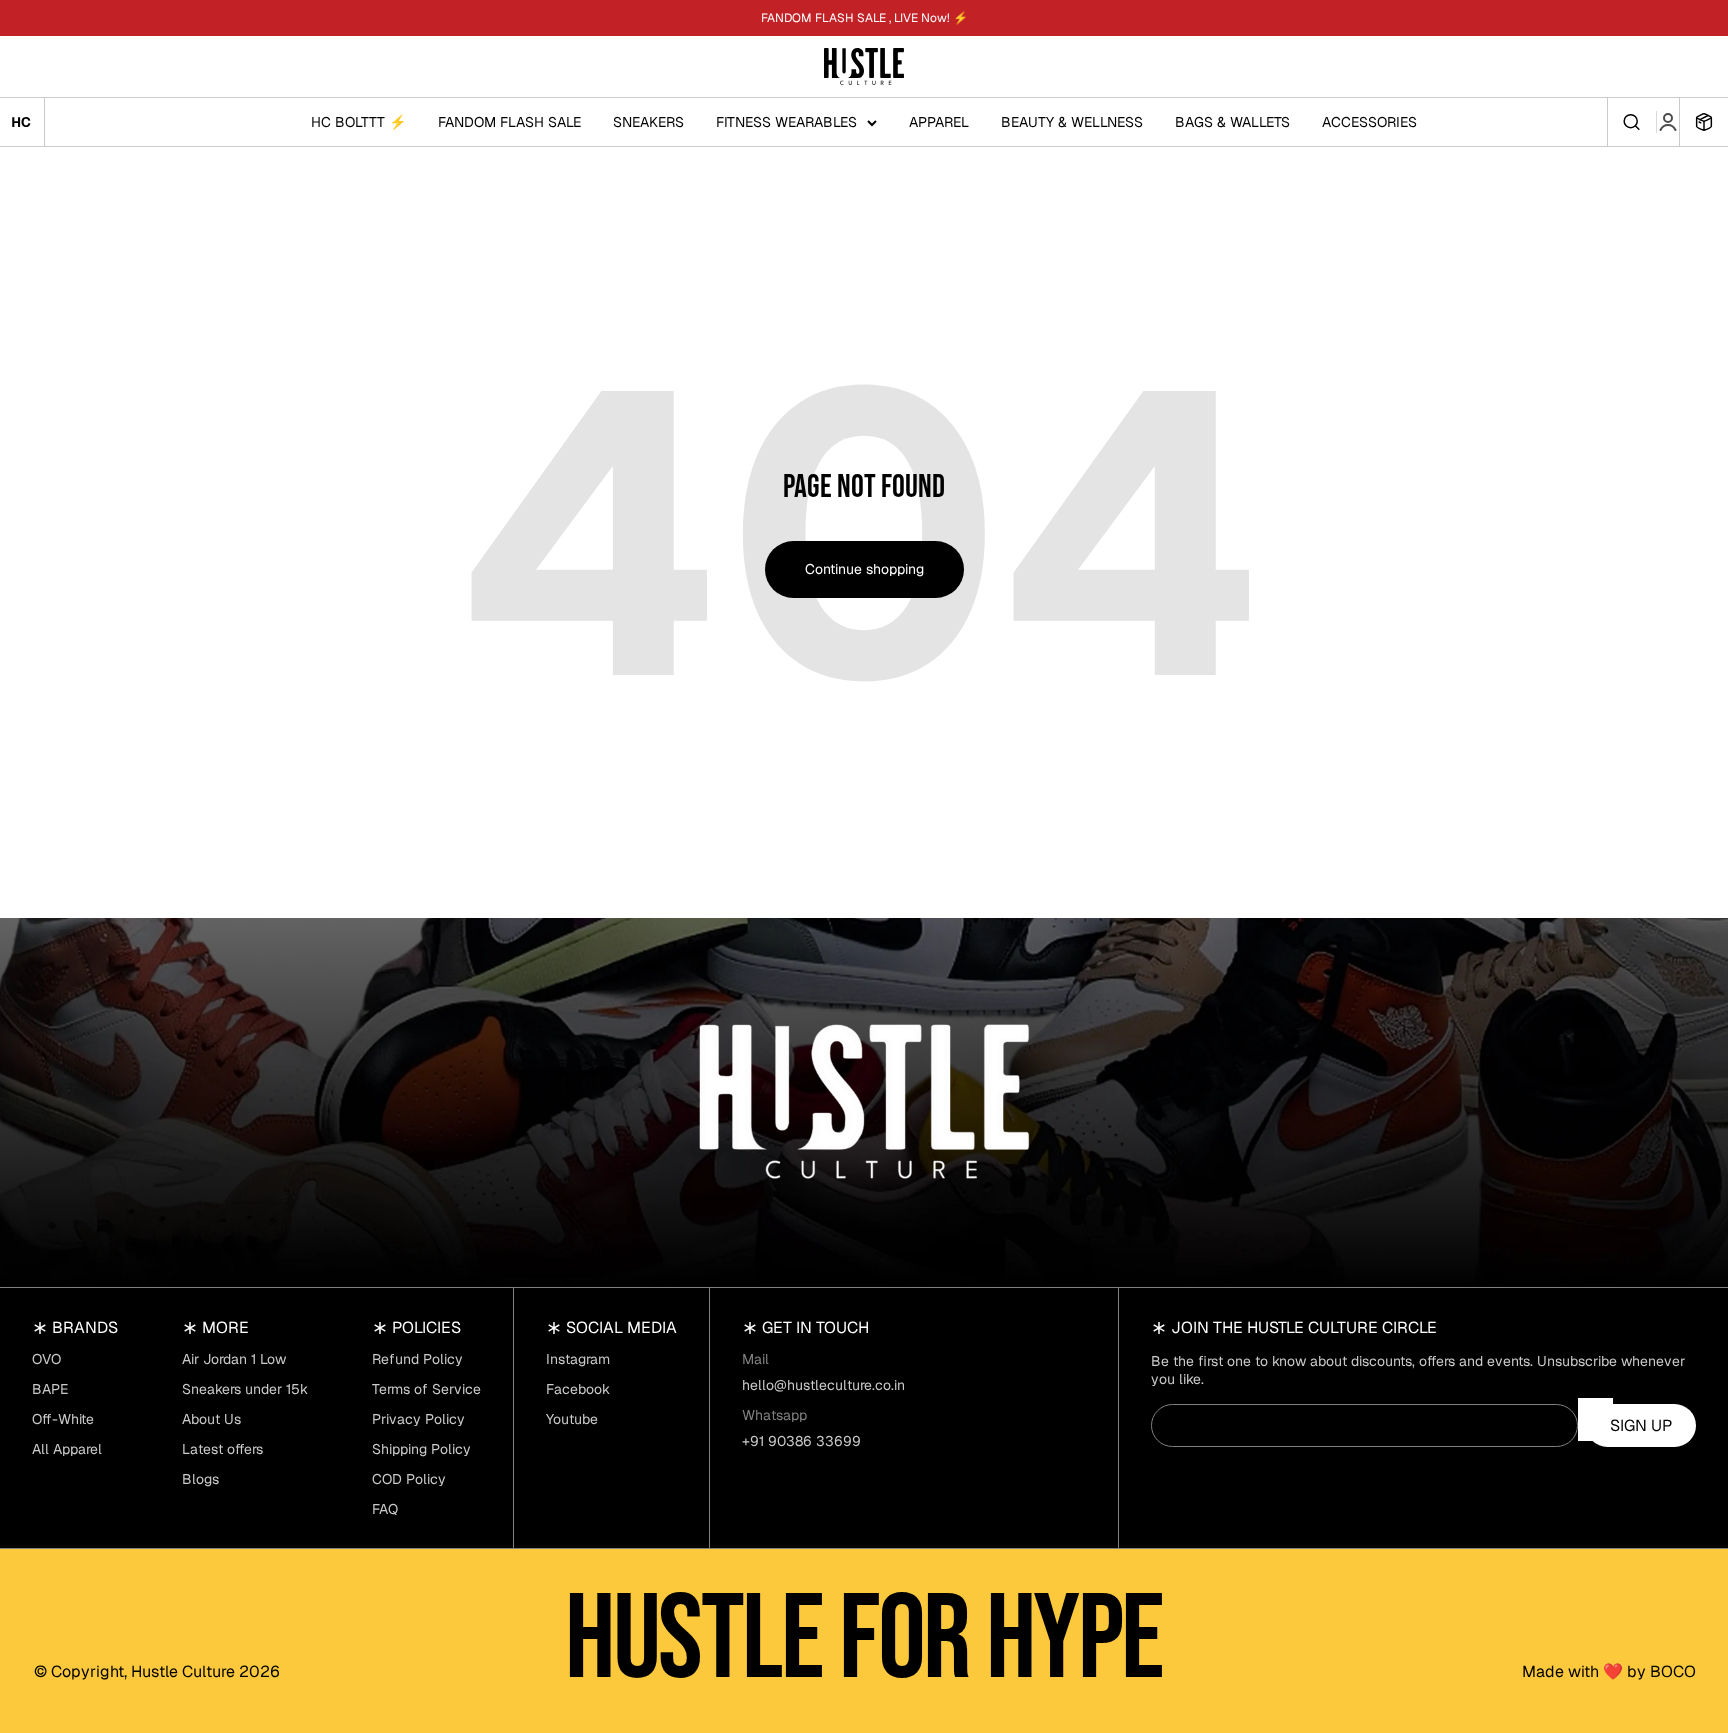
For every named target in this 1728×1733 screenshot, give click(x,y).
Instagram (578, 1359)
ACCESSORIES (1369, 122)
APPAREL (939, 122)
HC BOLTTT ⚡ (358, 122)
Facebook (578, 1389)
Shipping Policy (421, 1449)
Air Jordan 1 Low (234, 1359)
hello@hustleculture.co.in (823, 1385)
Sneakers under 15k (245, 1389)
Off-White (63, 1419)
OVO (46, 1359)
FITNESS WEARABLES (786, 122)
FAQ (385, 1509)
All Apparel (67, 1449)
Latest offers (222, 1449)
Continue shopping (864, 569)
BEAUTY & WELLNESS (1072, 122)
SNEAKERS (648, 122)
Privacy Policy (418, 1419)
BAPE (50, 1389)
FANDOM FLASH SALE (509, 122)
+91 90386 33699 (801, 1441)
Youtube (572, 1419)
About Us (211, 1419)
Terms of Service (426, 1389)
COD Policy (409, 1479)
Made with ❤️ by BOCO (1609, 1672)
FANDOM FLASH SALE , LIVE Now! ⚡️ (864, 18)
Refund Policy (417, 1359)
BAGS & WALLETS (1232, 122)
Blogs (200, 1479)
